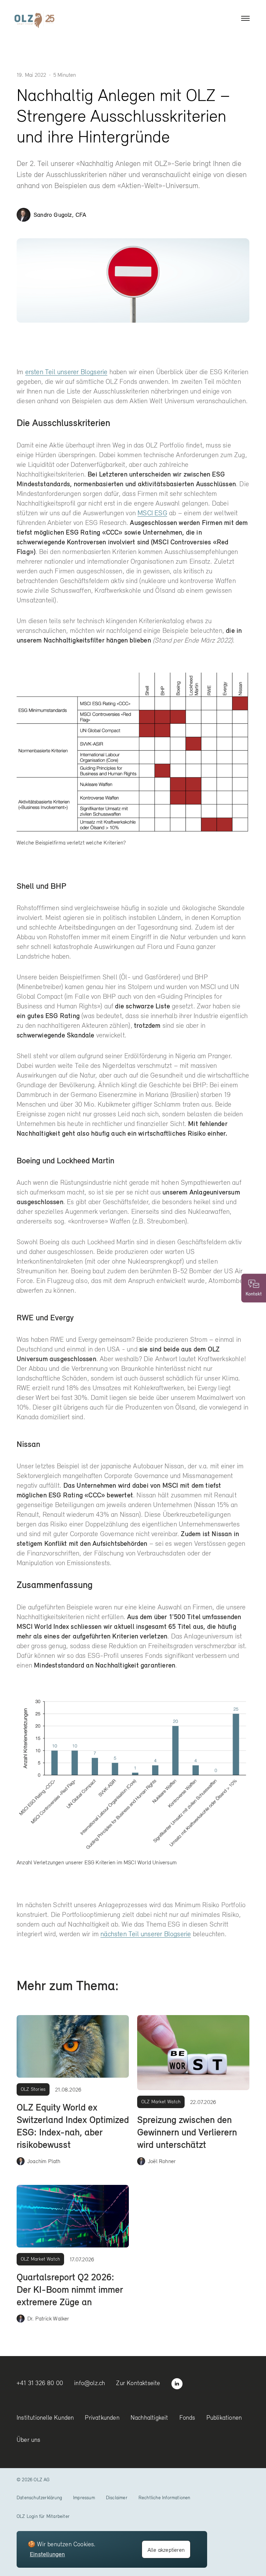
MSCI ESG (152, 513)
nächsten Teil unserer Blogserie (146, 1934)
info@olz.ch (90, 2383)
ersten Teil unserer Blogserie (66, 372)
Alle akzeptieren (166, 2550)
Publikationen (224, 2417)
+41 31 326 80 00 (40, 2383)
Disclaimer (117, 2497)
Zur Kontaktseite (138, 2383)
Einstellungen (47, 2554)
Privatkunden (102, 2417)
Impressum (84, 2497)
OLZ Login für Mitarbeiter (43, 2516)
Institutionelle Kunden (45, 2417)
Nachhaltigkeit (149, 2417)
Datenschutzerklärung (39, 2497)
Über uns (29, 2440)
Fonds (187, 2417)
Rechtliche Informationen (165, 2497)
